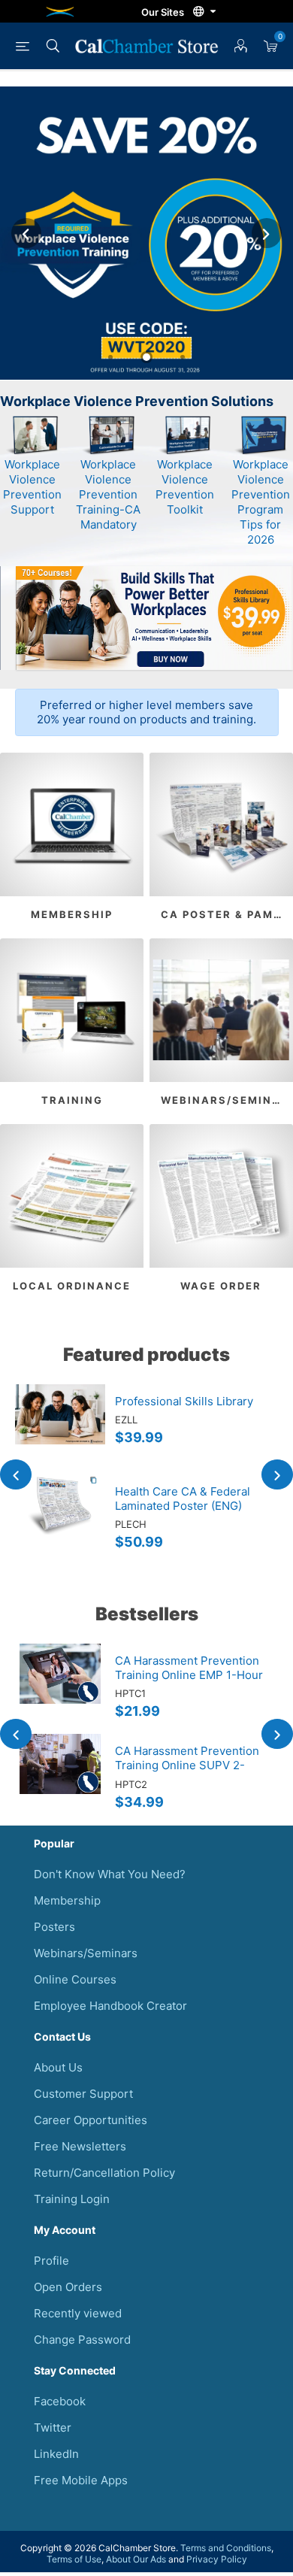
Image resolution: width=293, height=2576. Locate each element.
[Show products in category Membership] (72, 824)
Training (72, 1100)
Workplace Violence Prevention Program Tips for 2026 (261, 502)
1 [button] (110, 357)
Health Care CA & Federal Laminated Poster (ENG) (183, 1499)
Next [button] (267, 233)
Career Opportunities (91, 2120)
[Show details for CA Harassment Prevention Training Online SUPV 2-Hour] (60, 1779)
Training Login (72, 2199)
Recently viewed (78, 2313)
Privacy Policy (217, 2559)
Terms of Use (74, 2559)
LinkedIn (56, 2454)
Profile (51, 2261)
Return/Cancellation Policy (104, 2173)
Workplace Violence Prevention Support (32, 487)
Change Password (82, 2340)
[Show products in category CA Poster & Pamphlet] (221, 824)
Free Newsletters (80, 2146)
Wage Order (221, 1286)
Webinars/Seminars (227, 1100)
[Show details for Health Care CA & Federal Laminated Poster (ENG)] (60, 1520)
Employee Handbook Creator (110, 2006)
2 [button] (146, 357)
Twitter (53, 2428)
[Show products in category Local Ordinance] (72, 1196)
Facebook (60, 2401)
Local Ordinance (72, 1286)
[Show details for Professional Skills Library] (60, 1429)
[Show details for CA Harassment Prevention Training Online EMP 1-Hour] (60, 1689)
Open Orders (68, 2287)
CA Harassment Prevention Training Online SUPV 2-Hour (187, 1765)
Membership (72, 914)
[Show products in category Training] (72, 1010)
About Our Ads (136, 2559)
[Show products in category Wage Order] (221, 1196)
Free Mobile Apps (81, 2480)
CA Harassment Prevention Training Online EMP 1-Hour (189, 1668)
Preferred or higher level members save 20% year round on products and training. (146, 712)
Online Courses (75, 1979)
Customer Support (83, 2094)
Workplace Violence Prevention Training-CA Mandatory (108, 494)
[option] (146, 233)
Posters (54, 1927)
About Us (58, 2067)
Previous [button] (26, 233)
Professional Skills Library (184, 1401)
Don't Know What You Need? (110, 1874)
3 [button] (183, 357)
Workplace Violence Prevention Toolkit (185, 487)
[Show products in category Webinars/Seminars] (221, 1010)
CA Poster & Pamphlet (227, 914)
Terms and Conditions (226, 2548)
